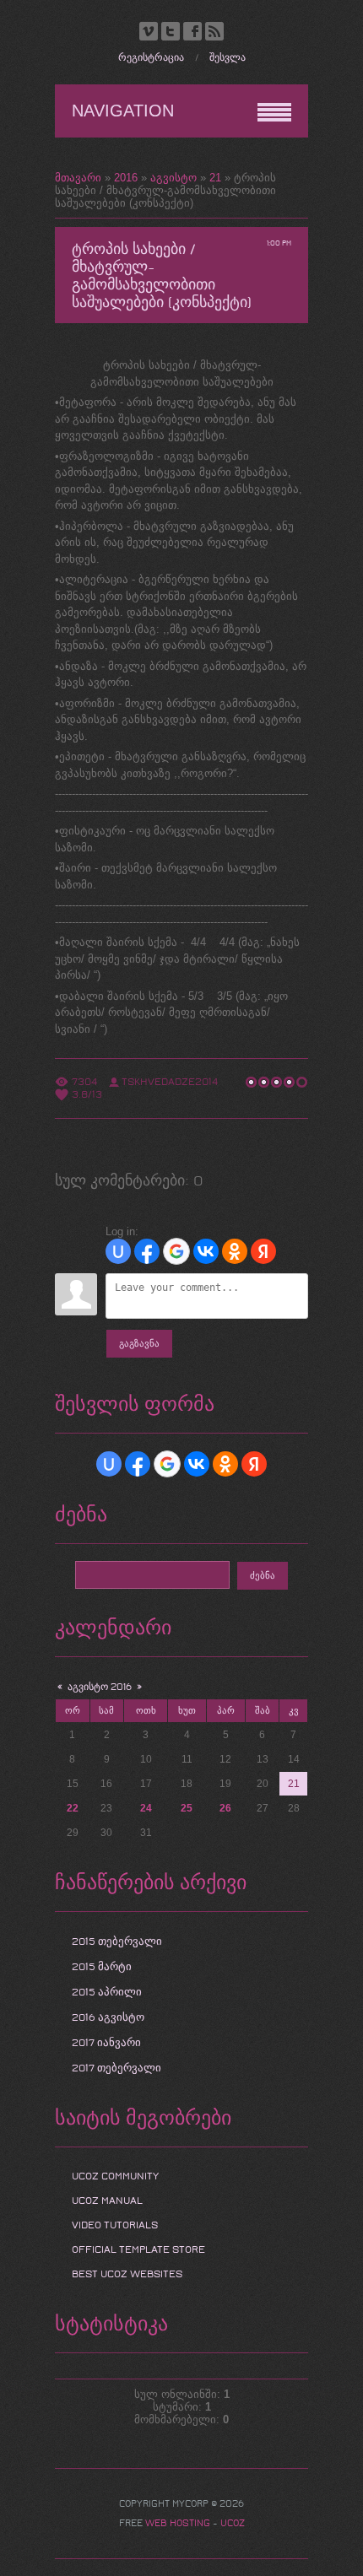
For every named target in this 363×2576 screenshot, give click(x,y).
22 (73, 1808)
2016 (126, 178)
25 (187, 1808)
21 (215, 178)
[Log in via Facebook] (147, 1251)
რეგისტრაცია (151, 58)
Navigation (123, 111)
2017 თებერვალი (116, 2068)
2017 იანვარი (106, 2043)
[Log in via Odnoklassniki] (235, 1251)
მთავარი (78, 178)
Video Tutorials (115, 2225)
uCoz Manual (107, 2201)
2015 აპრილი (107, 1992)
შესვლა (228, 58)
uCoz (233, 2523)
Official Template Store (138, 2249)
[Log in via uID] (118, 1251)
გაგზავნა (139, 1344)
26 (225, 1808)
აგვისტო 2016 (100, 1687)
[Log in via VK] (206, 1251)
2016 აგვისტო (108, 2017)
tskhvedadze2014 (170, 1082)
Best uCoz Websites (127, 2274)
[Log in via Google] (176, 1251)
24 (146, 1808)
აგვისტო (173, 178)
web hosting (178, 2523)
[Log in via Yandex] (263, 1251)
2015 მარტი (102, 1967)
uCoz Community (115, 2176)
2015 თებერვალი (117, 1941)
